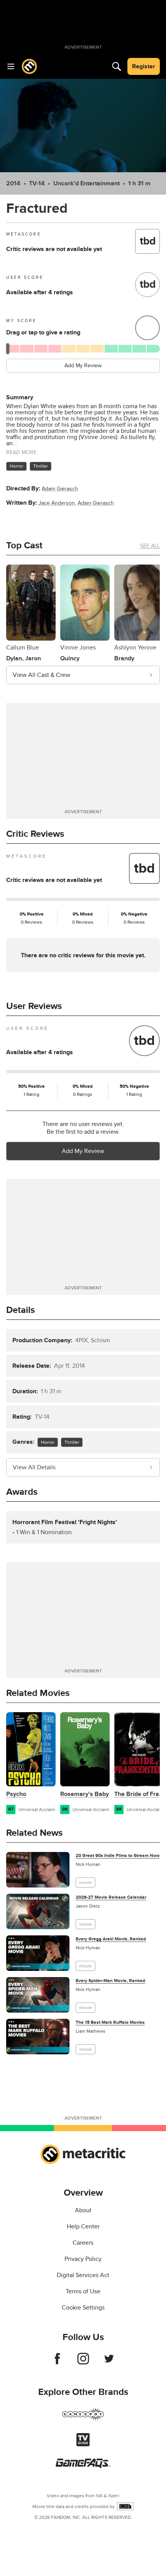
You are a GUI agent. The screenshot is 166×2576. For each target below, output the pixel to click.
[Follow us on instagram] (83, 2362)
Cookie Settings (83, 2308)
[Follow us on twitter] (109, 2362)
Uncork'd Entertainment (86, 183)
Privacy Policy (83, 2259)
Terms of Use (83, 2291)
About (83, 2210)
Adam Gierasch (60, 489)
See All (150, 546)
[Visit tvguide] (83, 2444)
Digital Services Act (83, 2275)
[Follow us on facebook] (57, 2362)
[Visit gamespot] (83, 2419)
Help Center (83, 2227)
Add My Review (83, 365)
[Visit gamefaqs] (83, 2466)
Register (144, 66)
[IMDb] (125, 2506)
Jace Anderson (57, 503)
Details (20, 1310)
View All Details (34, 1467)
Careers (83, 2243)
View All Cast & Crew (41, 675)
